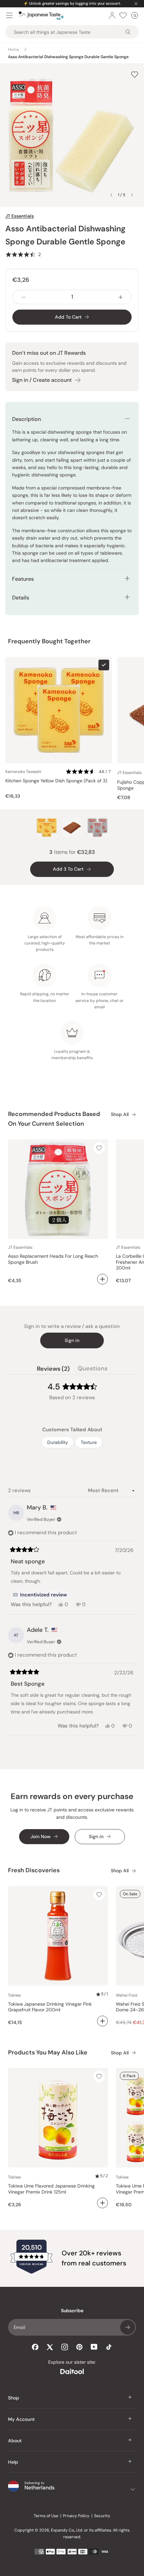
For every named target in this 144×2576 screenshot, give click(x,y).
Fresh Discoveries (34, 1870)
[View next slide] (132, 195)
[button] (23, 254)
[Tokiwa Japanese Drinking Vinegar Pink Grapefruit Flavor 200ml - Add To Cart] (102, 2021)
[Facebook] (35, 2347)
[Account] (112, 15)
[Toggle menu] (9, 15)
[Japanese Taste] (41, 16)
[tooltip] (40, 1595)
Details (21, 598)
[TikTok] (109, 2347)
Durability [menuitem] (58, 1442)
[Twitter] (50, 2347)
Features (23, 579)
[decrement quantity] (23, 297)
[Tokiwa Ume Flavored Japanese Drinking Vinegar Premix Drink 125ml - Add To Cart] (102, 2203)
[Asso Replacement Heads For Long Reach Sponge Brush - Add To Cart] (102, 1279)
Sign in (72, 1340)
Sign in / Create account (42, 380)
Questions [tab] (93, 1370)
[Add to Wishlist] (135, 75)
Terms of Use (46, 2516)
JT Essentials (20, 216)
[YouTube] (94, 2347)
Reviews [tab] (53, 1370)
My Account (21, 2419)
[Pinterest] (79, 2347)
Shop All (120, 1114)
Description (26, 419)
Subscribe (128, 2327)
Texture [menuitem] (89, 1442)
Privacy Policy (76, 2516)
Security (102, 2516)
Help (13, 2462)
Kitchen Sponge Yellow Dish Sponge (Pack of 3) (56, 781)
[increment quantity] (121, 297)
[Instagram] (65, 2347)
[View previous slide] (111, 195)
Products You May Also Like (48, 2052)
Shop (14, 2398)
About (15, 2441)
